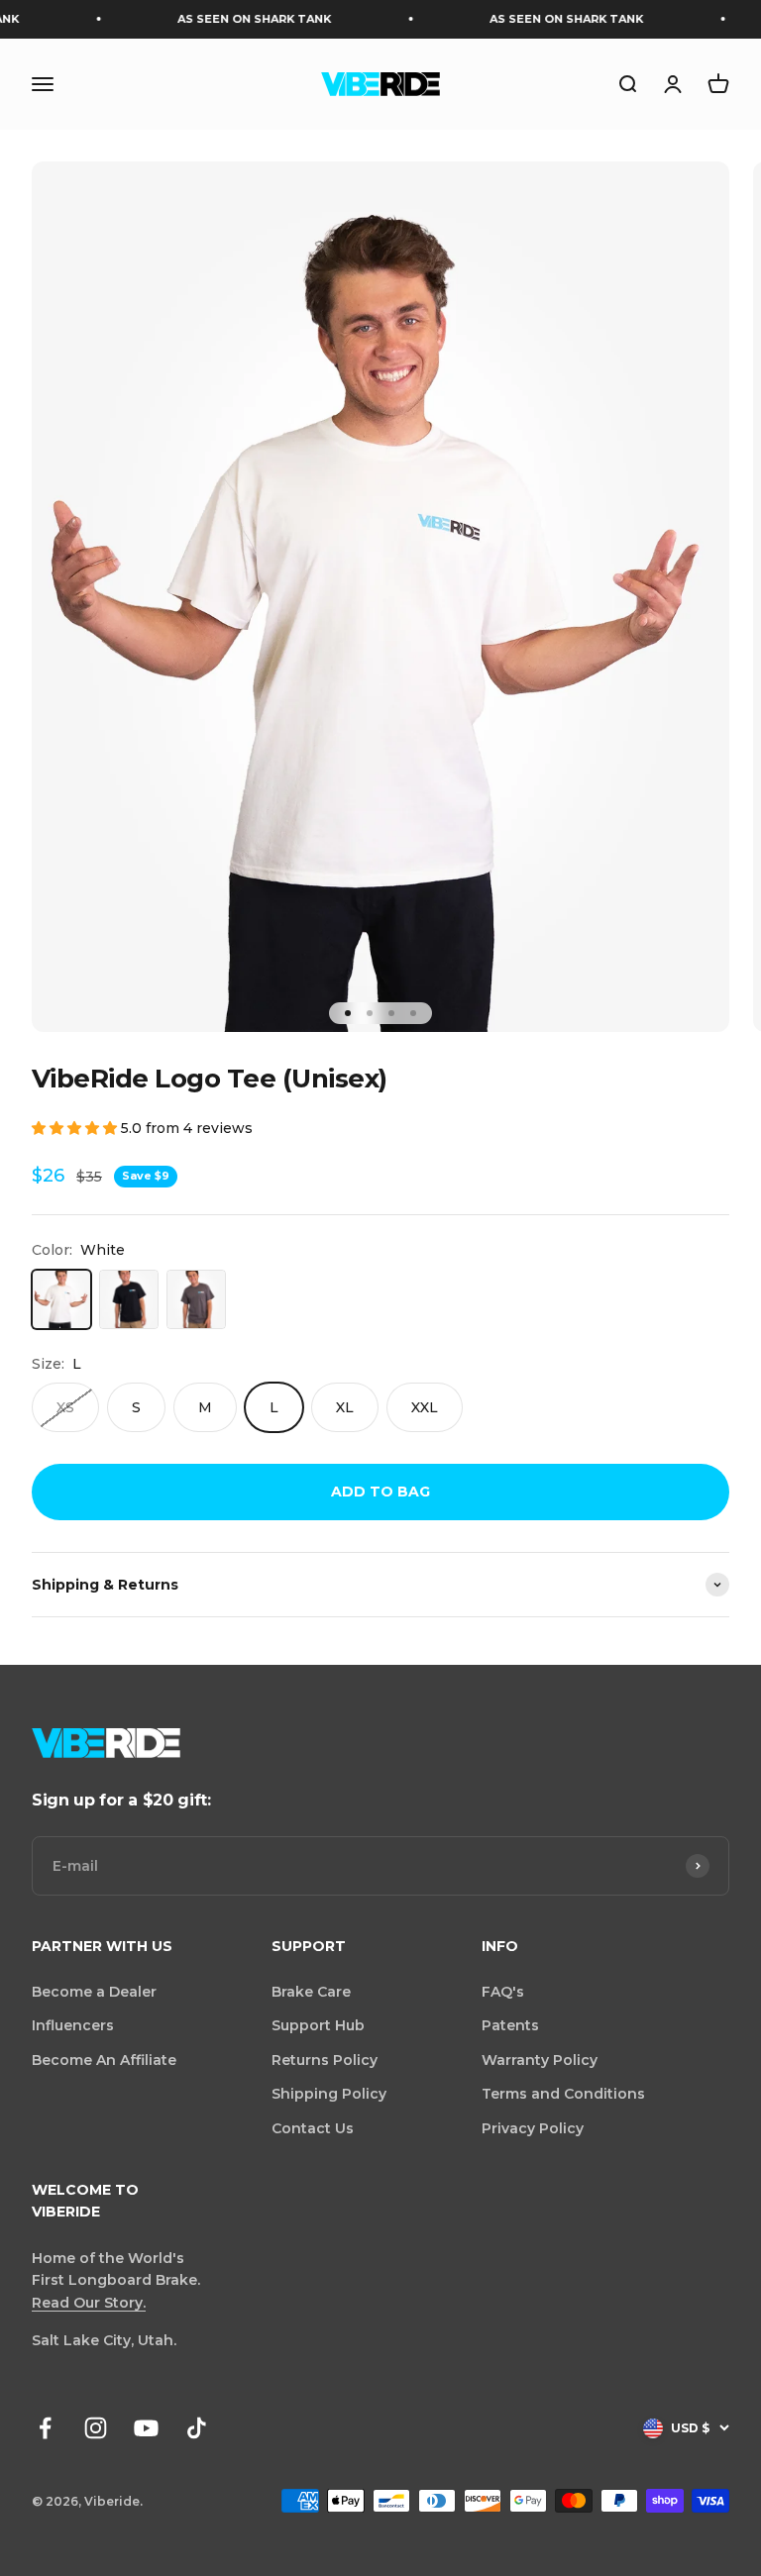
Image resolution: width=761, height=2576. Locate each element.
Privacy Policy (533, 2128)
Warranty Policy (540, 2060)
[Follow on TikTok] (197, 2428)
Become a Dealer (94, 1992)
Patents (510, 2025)
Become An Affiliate (104, 2060)
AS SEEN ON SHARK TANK (231, 19)
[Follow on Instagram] (96, 2428)
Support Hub (318, 2025)
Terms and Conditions (563, 2094)
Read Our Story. (89, 2303)
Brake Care (311, 1992)
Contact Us (313, 2128)
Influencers (73, 2025)
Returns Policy (325, 2060)
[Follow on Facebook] (45, 2428)
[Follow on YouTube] (146, 2428)
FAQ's (503, 1992)
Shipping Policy (329, 2094)
